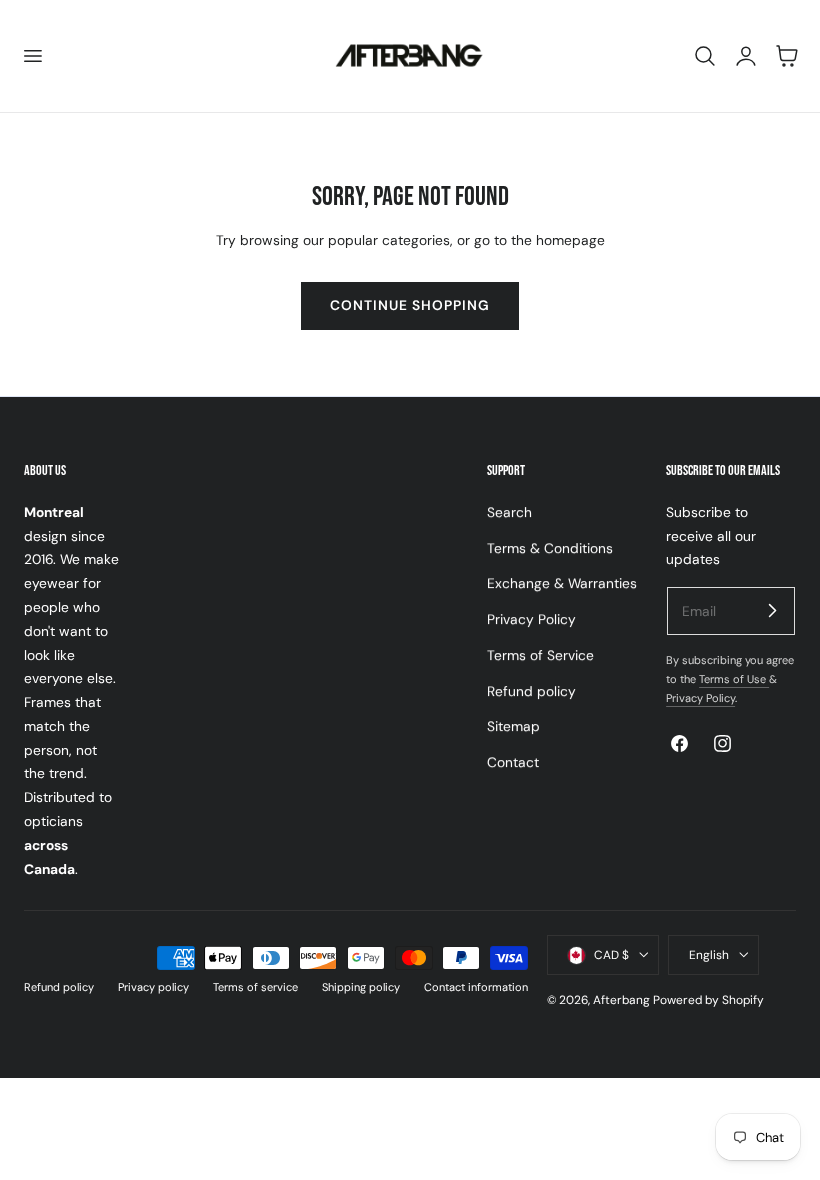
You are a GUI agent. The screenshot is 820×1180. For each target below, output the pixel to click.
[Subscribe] (772, 610)
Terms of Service (540, 655)
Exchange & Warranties (562, 583)
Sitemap (513, 726)
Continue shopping (410, 305)
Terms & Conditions (550, 547)
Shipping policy (361, 987)
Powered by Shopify (708, 1000)
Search (509, 512)
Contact (513, 762)
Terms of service (255, 987)
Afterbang (621, 1000)
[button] (32, 56)
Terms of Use (734, 679)
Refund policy (531, 690)
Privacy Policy (531, 619)
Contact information (476, 987)
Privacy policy (153, 987)
